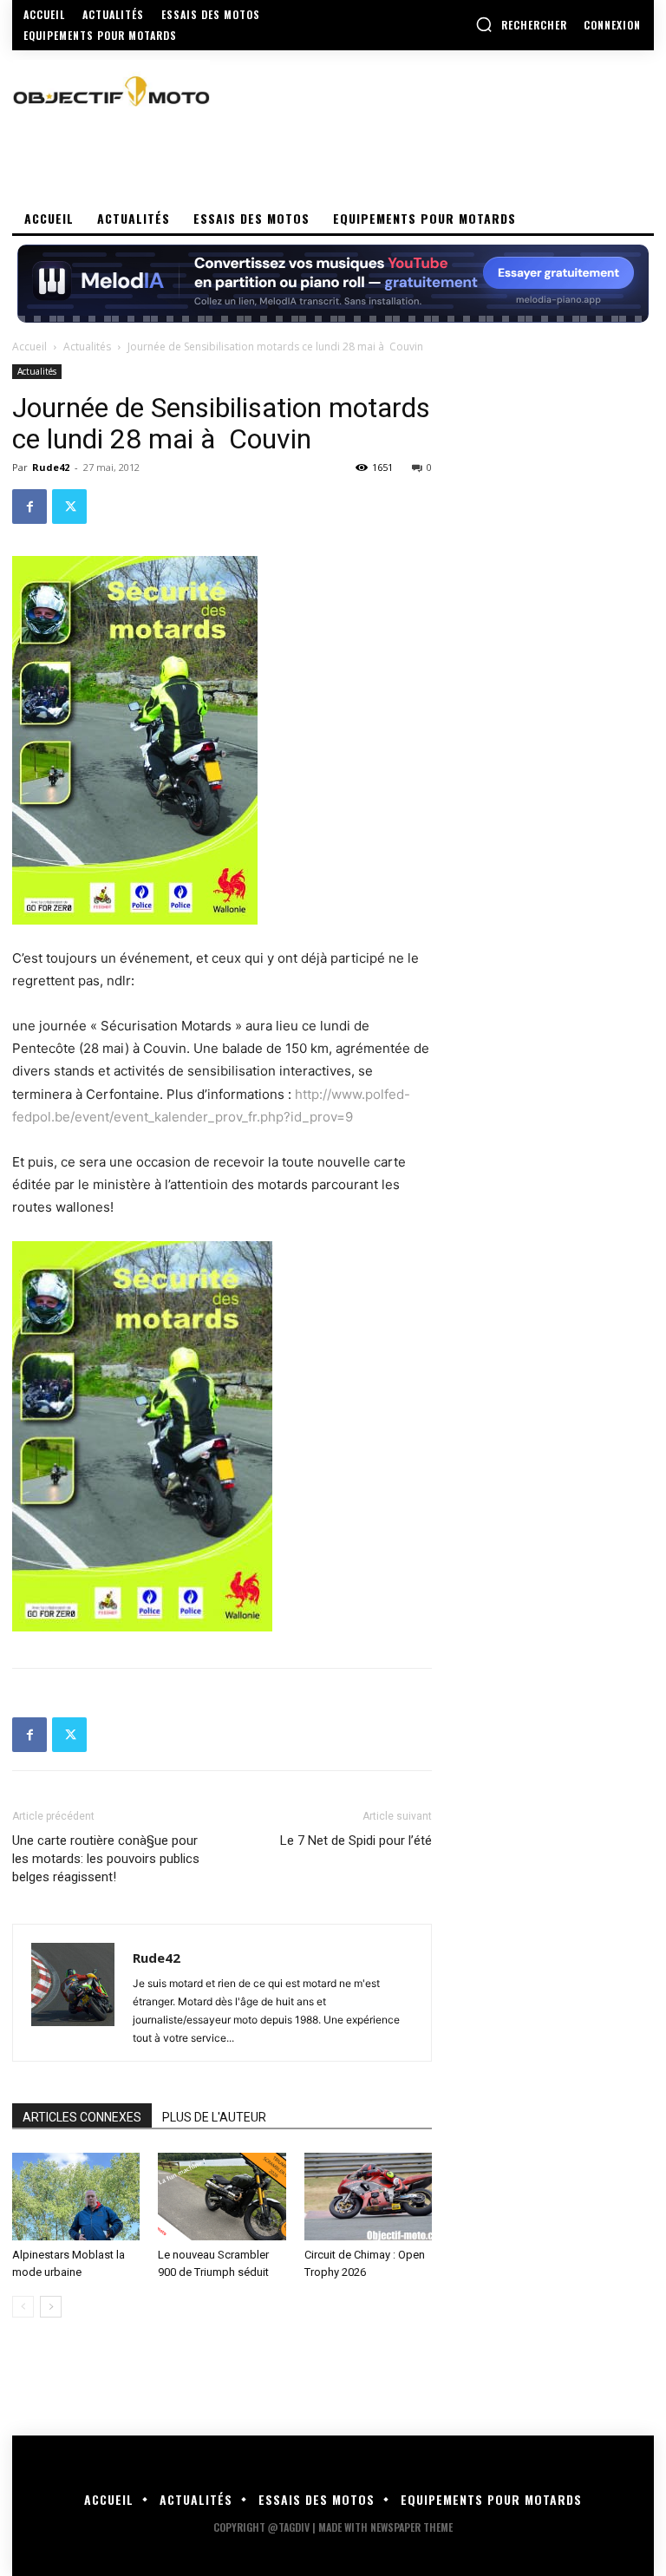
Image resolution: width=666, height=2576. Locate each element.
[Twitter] (69, 507)
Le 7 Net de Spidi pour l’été (356, 1840)
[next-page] (51, 2307)
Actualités (87, 347)
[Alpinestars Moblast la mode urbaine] (76, 2197)
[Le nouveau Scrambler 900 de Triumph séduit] (222, 2197)
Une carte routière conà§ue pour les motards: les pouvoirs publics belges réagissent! (106, 1859)
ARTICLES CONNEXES (82, 2117)
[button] (521, 24)
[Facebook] (29, 507)
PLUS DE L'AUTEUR (214, 2117)
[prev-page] (23, 2307)
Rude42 (51, 467)
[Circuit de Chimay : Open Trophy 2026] (368, 2197)
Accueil (29, 347)
